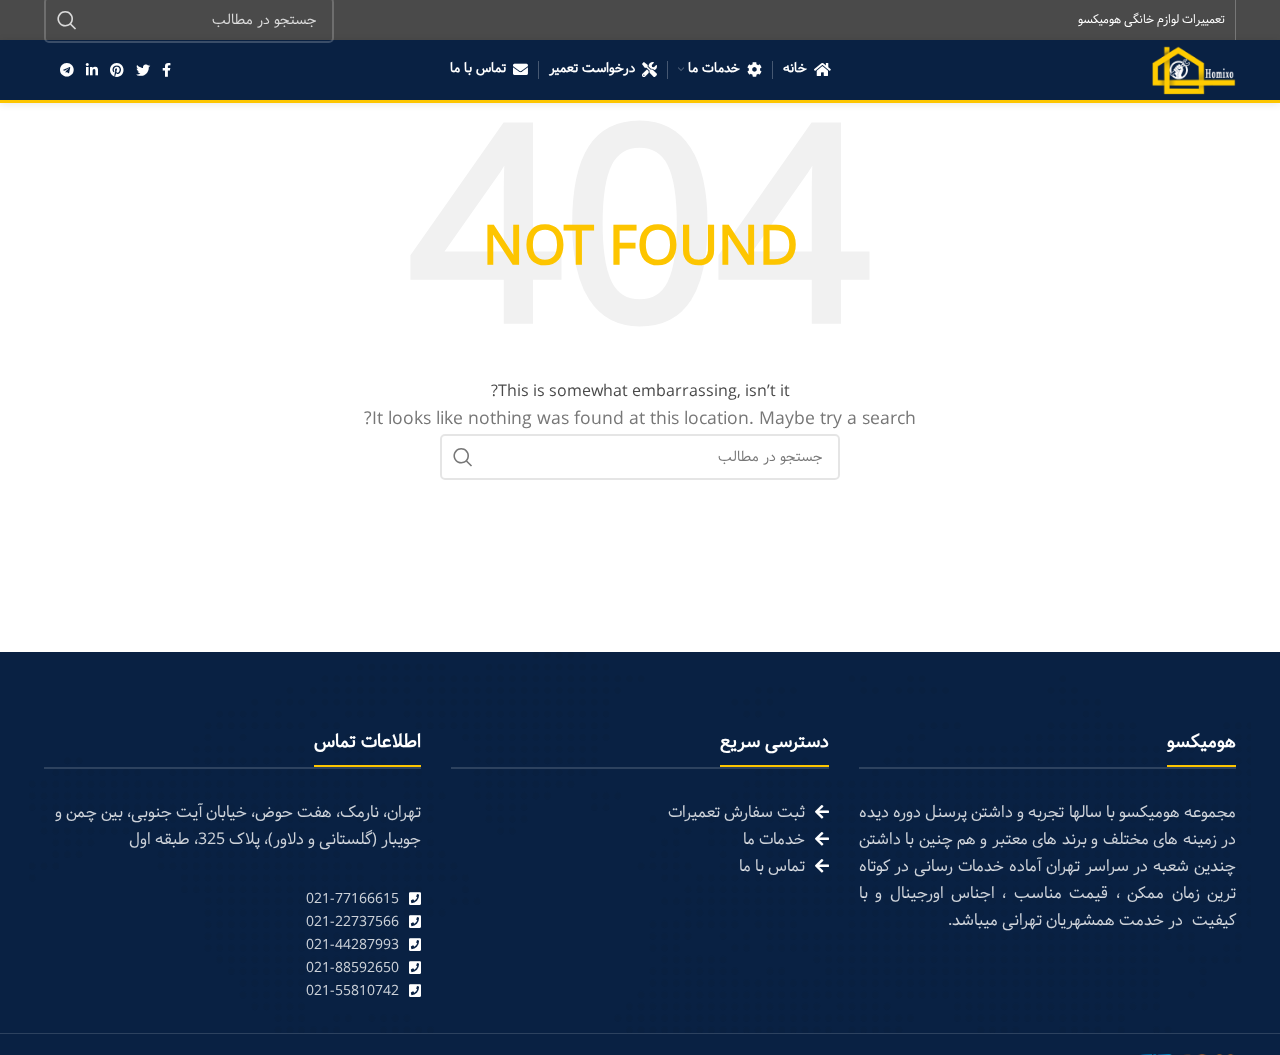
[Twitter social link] (143, 70)
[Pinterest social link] (117, 70)
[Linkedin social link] (92, 70)
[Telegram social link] (67, 70)
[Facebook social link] (166, 70)
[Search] (463, 457)
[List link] (232, 899)
